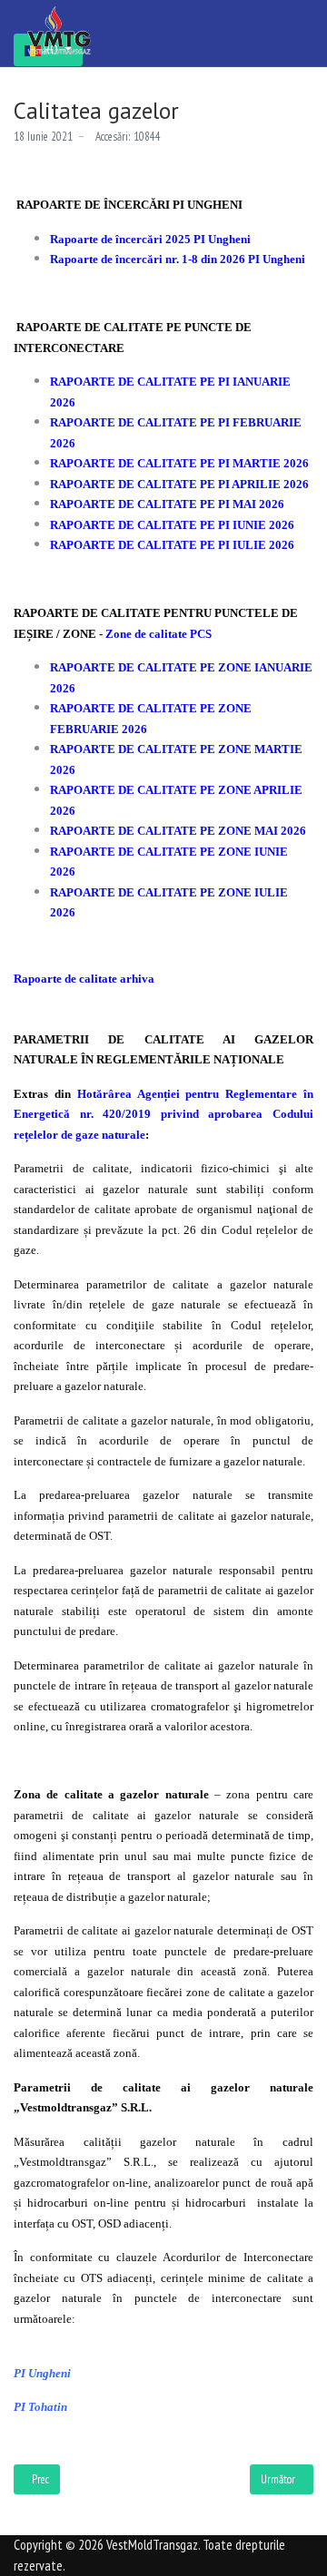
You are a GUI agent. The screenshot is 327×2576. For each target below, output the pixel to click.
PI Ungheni (42, 2373)
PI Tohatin (40, 2407)
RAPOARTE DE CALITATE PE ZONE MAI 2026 (178, 831)
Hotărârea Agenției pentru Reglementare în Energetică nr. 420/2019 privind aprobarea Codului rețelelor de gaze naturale (163, 1114)
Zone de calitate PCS (159, 634)
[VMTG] (59, 30)
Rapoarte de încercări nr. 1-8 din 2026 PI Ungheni (178, 259)
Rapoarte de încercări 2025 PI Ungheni (150, 239)
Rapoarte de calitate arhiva (84, 979)
